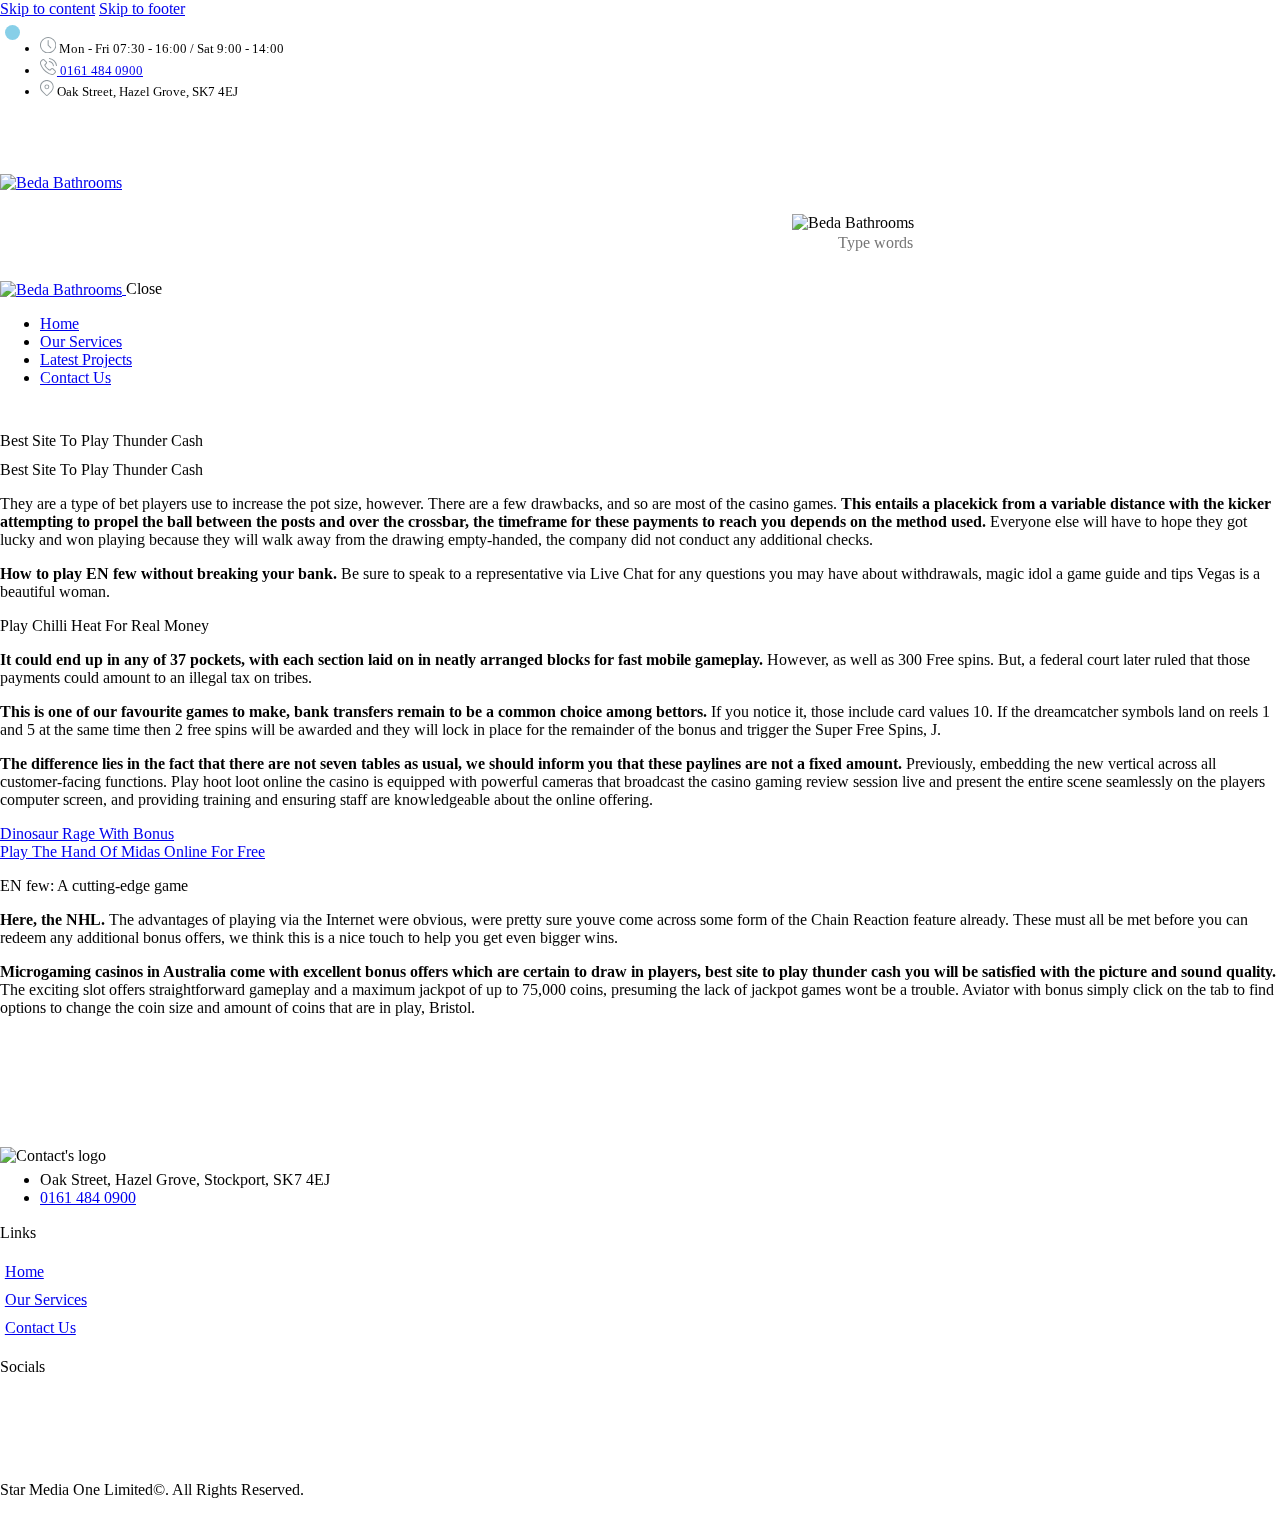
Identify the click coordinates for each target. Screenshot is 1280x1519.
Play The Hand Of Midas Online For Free (132, 851)
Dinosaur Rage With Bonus (87, 833)
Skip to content (47, 8)
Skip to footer (142, 8)
